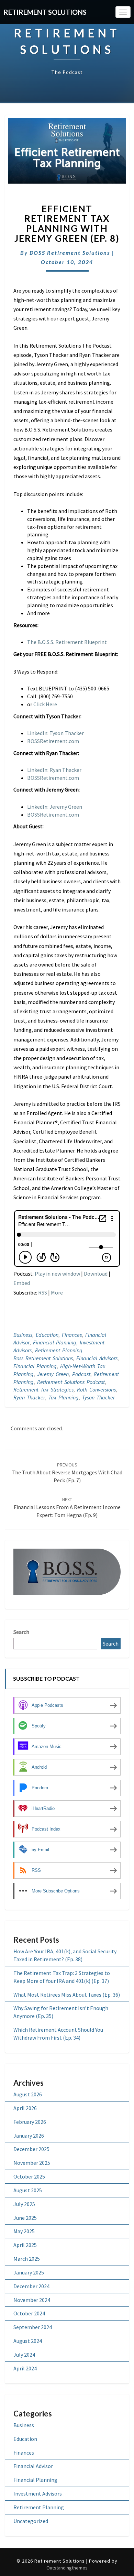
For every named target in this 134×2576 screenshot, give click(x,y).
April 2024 (25, 2368)
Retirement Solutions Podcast (71, 1382)
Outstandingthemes (67, 2568)
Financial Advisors (97, 1358)
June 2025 (25, 2218)
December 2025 (31, 2149)
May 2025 (24, 2231)
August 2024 (28, 2341)
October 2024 (29, 2313)
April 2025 (25, 2245)
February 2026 (30, 2122)
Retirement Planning (59, 1350)
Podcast (81, 1374)
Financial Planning (55, 1342)
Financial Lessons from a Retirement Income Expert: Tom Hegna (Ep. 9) (67, 1507)
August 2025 (28, 2190)
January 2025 (29, 2272)
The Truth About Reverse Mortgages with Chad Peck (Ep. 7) (67, 1473)
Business (23, 1335)
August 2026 (28, 2094)
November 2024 (32, 2300)
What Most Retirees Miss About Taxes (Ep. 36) (67, 1995)
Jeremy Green (53, 1374)
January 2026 (29, 2136)
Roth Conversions (96, 1389)
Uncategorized (31, 2521)
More (57, 1292)
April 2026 (25, 2108)
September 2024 (33, 2327)
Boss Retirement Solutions (43, 1358)
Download (96, 1274)
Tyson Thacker (98, 1397)
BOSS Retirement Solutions (70, 253)
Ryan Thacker (29, 1397)
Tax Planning (64, 1397)
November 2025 (32, 2163)
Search (21, 1632)
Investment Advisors (38, 2493)
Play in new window (57, 1274)
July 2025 (24, 2204)
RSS (43, 1292)
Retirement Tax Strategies (43, 1389)
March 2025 (27, 2259)
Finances (72, 1335)
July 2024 (24, 2355)
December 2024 (31, 2286)
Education (47, 1335)
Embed (22, 1283)
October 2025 (29, 2176)
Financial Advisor (33, 2466)
